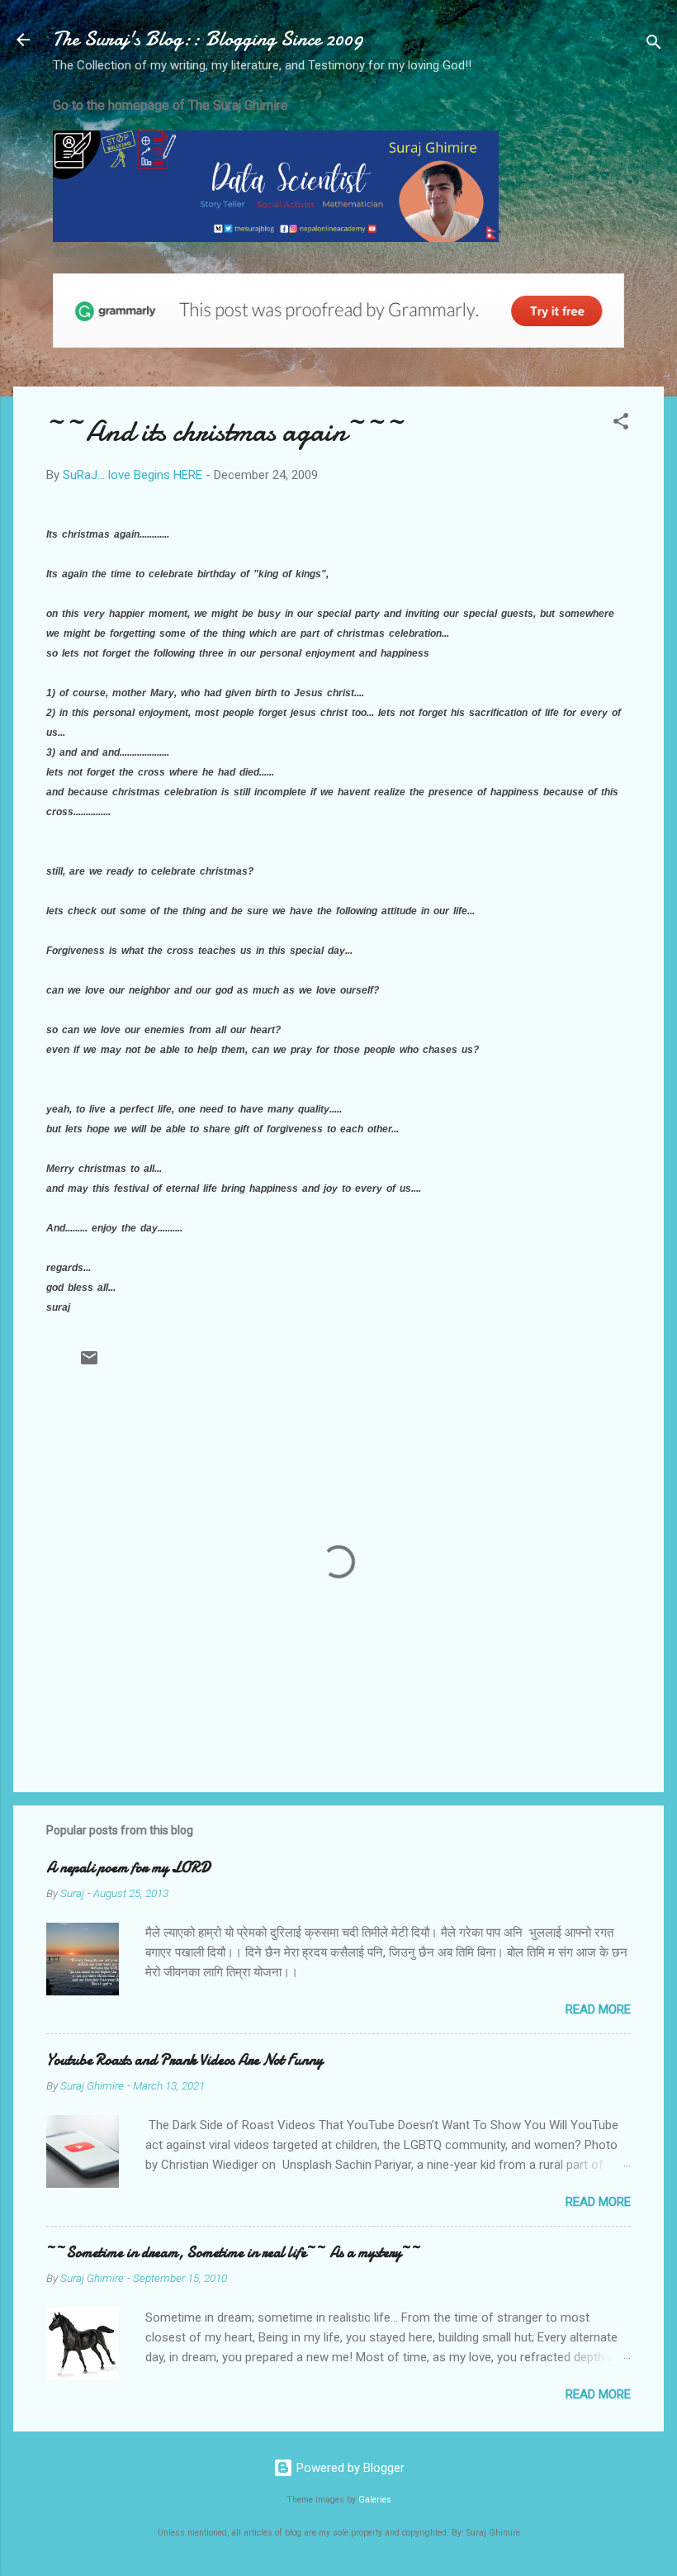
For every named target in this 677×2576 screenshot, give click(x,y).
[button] (621, 424)
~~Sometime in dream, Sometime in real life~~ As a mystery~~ (234, 2253)
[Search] (654, 45)
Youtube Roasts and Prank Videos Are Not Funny (185, 2060)
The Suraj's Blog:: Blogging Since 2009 (208, 39)
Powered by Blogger (349, 2468)
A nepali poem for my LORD (128, 1868)
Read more (598, 2009)
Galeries (375, 2500)
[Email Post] (89, 1364)
